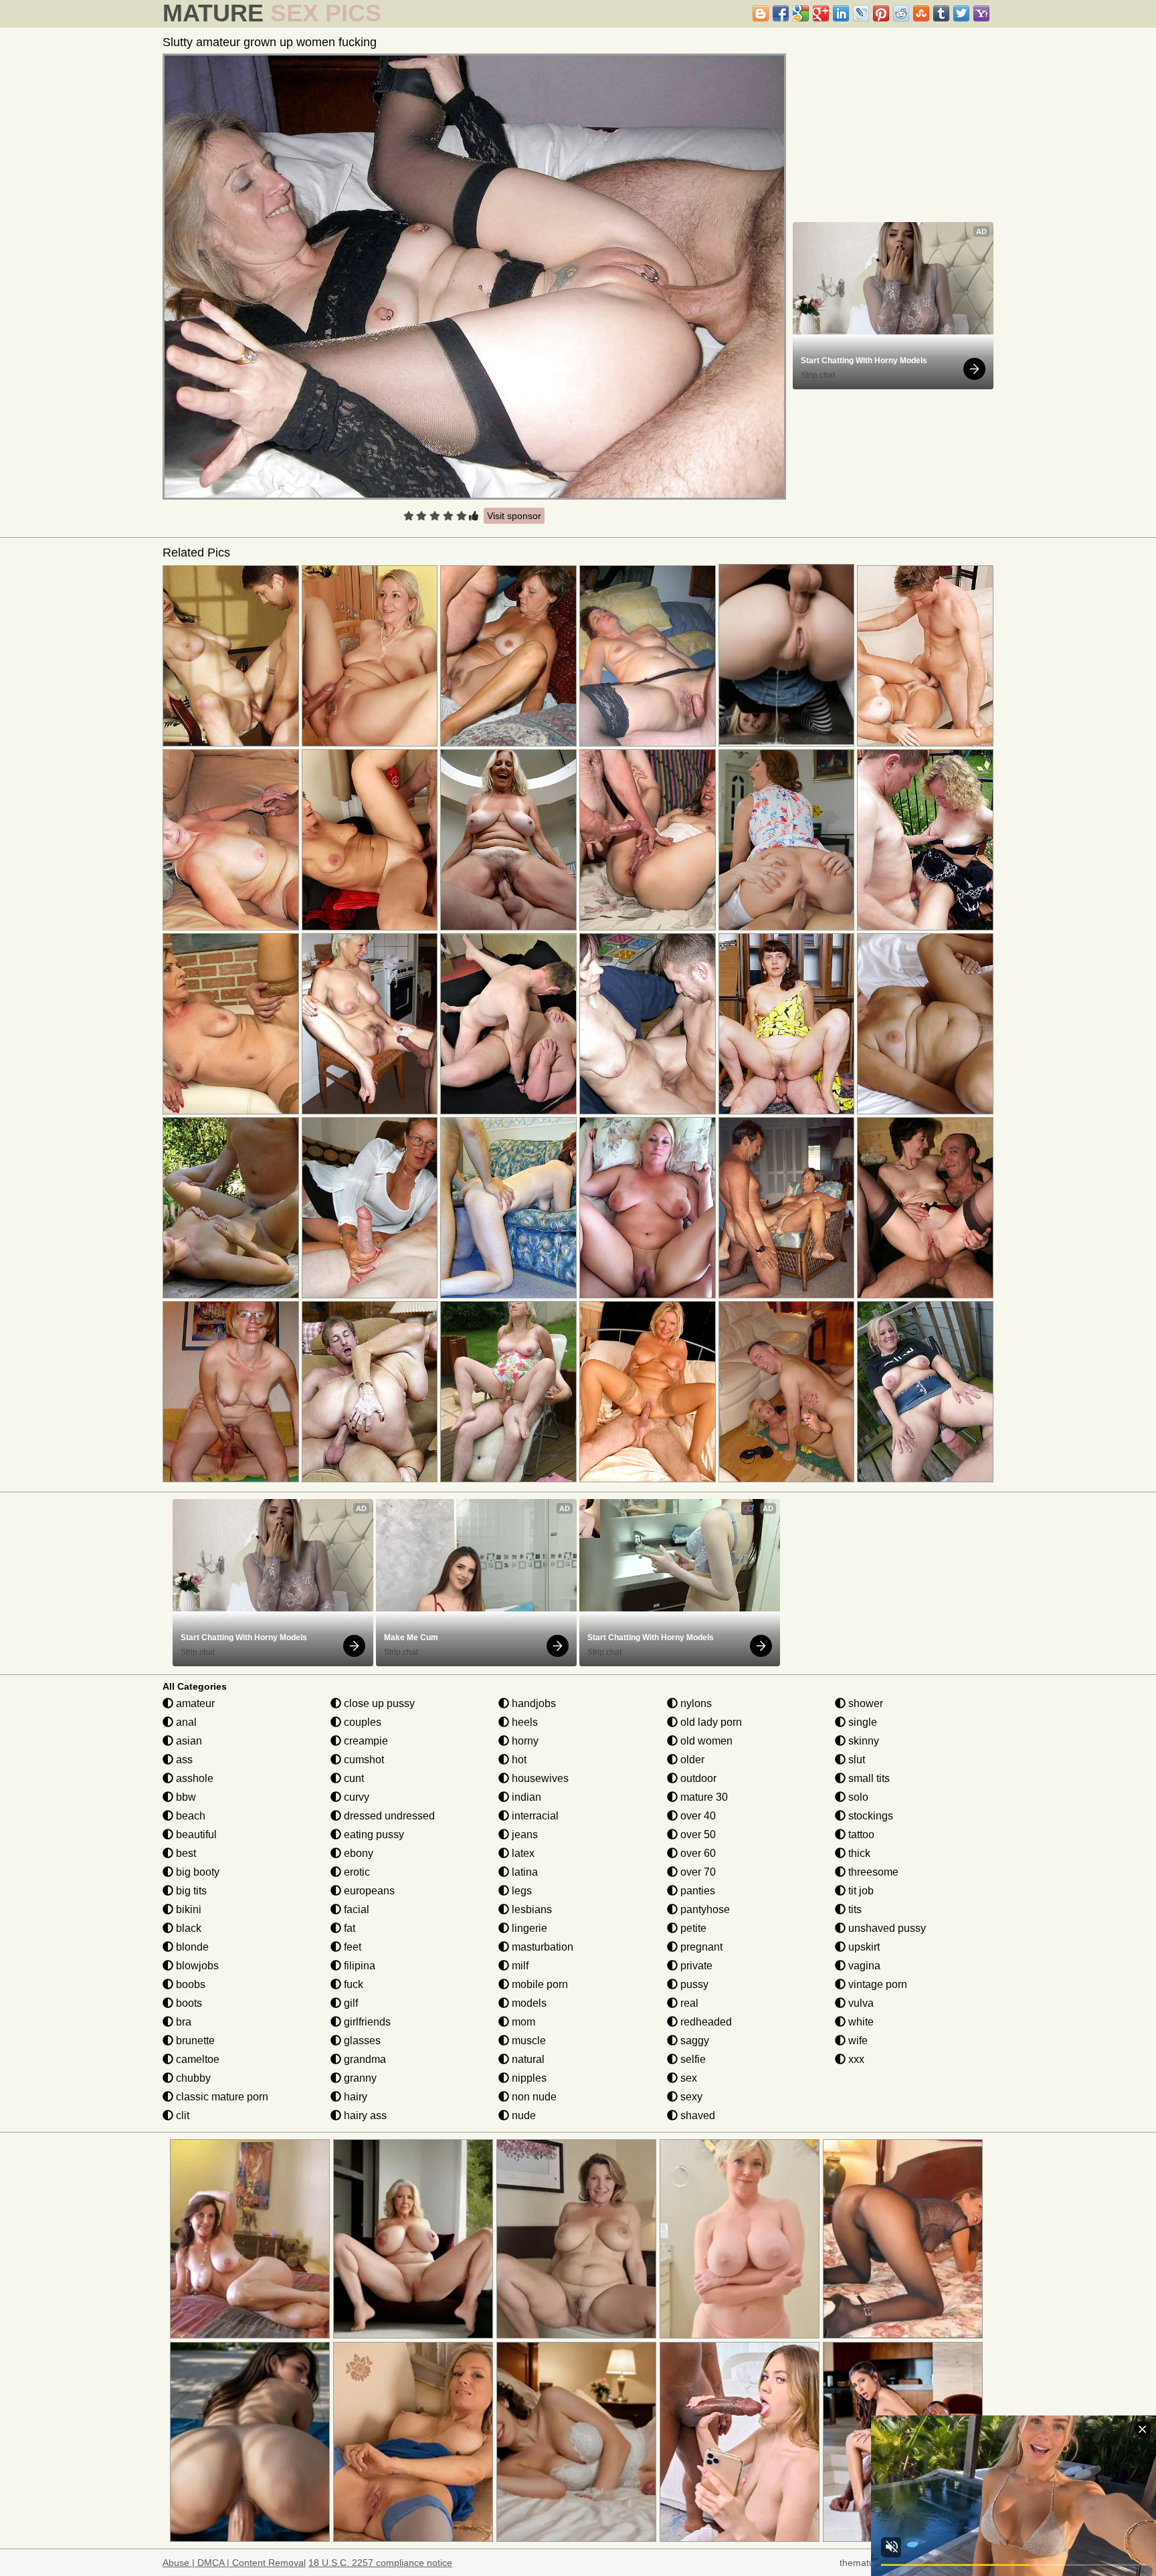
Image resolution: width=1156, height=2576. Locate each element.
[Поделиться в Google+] (821, 13)
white (860, 2022)
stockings (869, 1816)
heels (523, 1722)
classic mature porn (221, 2097)
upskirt (863, 1947)
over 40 (697, 1816)
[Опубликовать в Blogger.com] (761, 13)
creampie (365, 1741)
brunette (194, 2041)
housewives (539, 1778)
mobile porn (539, 1984)
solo (857, 1797)
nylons (695, 1703)
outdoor (697, 1778)
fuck (352, 1984)
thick (858, 1853)
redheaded (705, 2022)
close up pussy (378, 1703)
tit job (860, 1891)
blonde (191, 1947)
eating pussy (373, 1835)
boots (188, 2003)
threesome (872, 1872)
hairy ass (364, 2115)
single (861, 1722)
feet (351, 1947)
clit (181, 2115)
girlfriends (366, 2022)
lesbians (531, 1909)
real (688, 2003)
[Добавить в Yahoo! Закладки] (981, 13)
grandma (364, 2059)
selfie (692, 2059)
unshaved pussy (886, 1928)
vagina (863, 1966)
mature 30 (703, 1797)
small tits (868, 1778)
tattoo (860, 1835)
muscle (527, 2041)
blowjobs (196, 1966)
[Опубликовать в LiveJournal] (861, 13)
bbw (185, 1797)
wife (857, 2041)
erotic (356, 1872)
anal (185, 1722)
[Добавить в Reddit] (901, 13)
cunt (353, 1778)
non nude (533, 2097)
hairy (354, 2097)
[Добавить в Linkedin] (841, 13)
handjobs (533, 1703)
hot (518, 1760)
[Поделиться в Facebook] (781, 13)
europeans (368, 1891)
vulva (860, 2003)
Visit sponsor (514, 516)
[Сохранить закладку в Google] (801, 13)
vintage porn (876, 1984)
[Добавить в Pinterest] (881, 13)
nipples (528, 2078)
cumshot (363, 1760)
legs (520, 1891)
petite (692, 1928)
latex (522, 1853)
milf (519, 1966)
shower (864, 1703)
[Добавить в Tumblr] (941, 13)
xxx (855, 2059)
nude (522, 2115)
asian (188, 1741)
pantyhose (704, 1909)
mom (522, 2022)
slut (855, 1760)
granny (359, 2078)
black (187, 1928)
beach (189, 1816)
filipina (358, 1966)
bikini (187, 1909)
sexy (690, 2097)
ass (183, 1760)
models (528, 2003)
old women (705, 1741)
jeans (523, 1835)
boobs (189, 1984)
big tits (190, 1891)
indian (525, 1797)
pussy (693, 1984)
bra (182, 2022)
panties (696, 1891)
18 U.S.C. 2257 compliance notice (380, 2563)
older (691, 1760)
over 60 (697, 1853)
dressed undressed (388, 1816)
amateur (194, 1703)
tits (854, 1909)
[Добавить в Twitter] (961, 13)
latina (523, 1872)
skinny (862, 1741)
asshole (193, 1778)
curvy (355, 1797)
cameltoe (196, 2059)
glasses (361, 2041)
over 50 (697, 1835)
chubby (192, 2078)
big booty (196, 1872)
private (695, 1966)
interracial (534, 1816)
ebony (357, 1853)
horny (524, 1741)
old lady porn (710, 1722)
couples (361, 1722)
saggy (693, 2041)
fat (348, 1928)
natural (527, 2059)
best (185, 1853)
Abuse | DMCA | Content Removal (234, 2563)
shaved (696, 2115)
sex (687, 2078)
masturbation (541, 1947)
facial (355, 1909)
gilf (350, 2003)
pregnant (700, 1947)
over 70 (697, 1872)
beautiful (195, 1835)
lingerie (528, 1928)
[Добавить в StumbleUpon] (921, 13)
